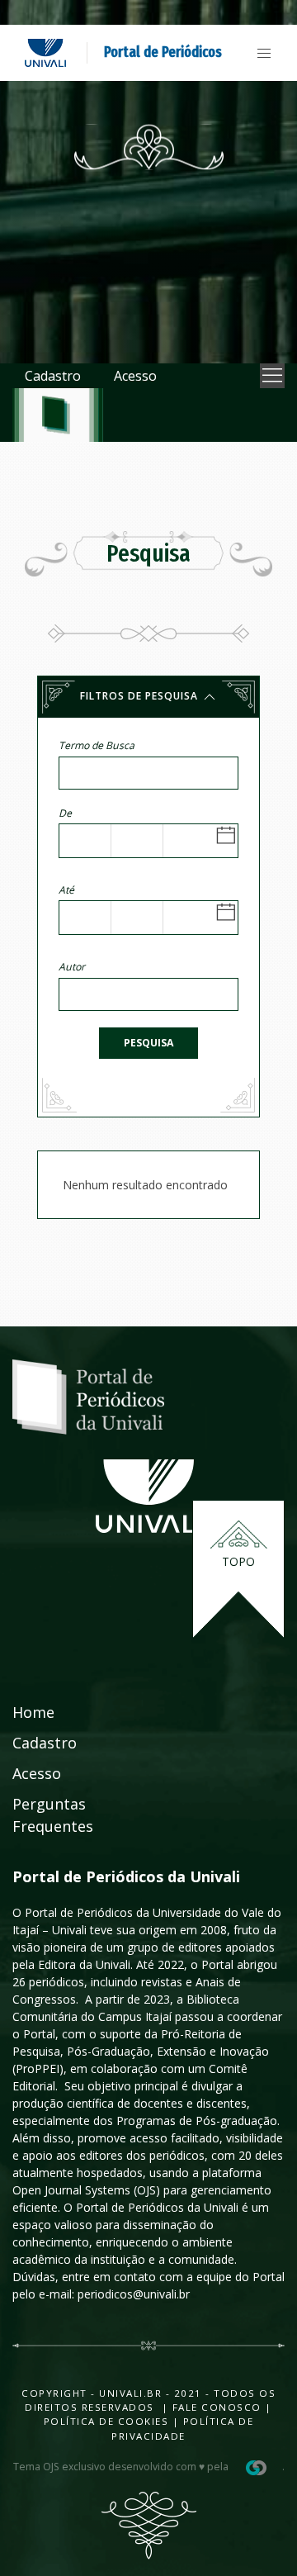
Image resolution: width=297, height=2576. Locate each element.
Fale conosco (215, 2407)
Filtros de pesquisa (141, 696)
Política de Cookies (106, 2421)
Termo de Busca (97, 745)
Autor (72, 967)
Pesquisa (148, 1043)
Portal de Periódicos (163, 52)
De (65, 813)
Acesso (135, 376)
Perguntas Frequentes (53, 1815)
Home (33, 1712)
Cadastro (53, 376)
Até (66, 890)
